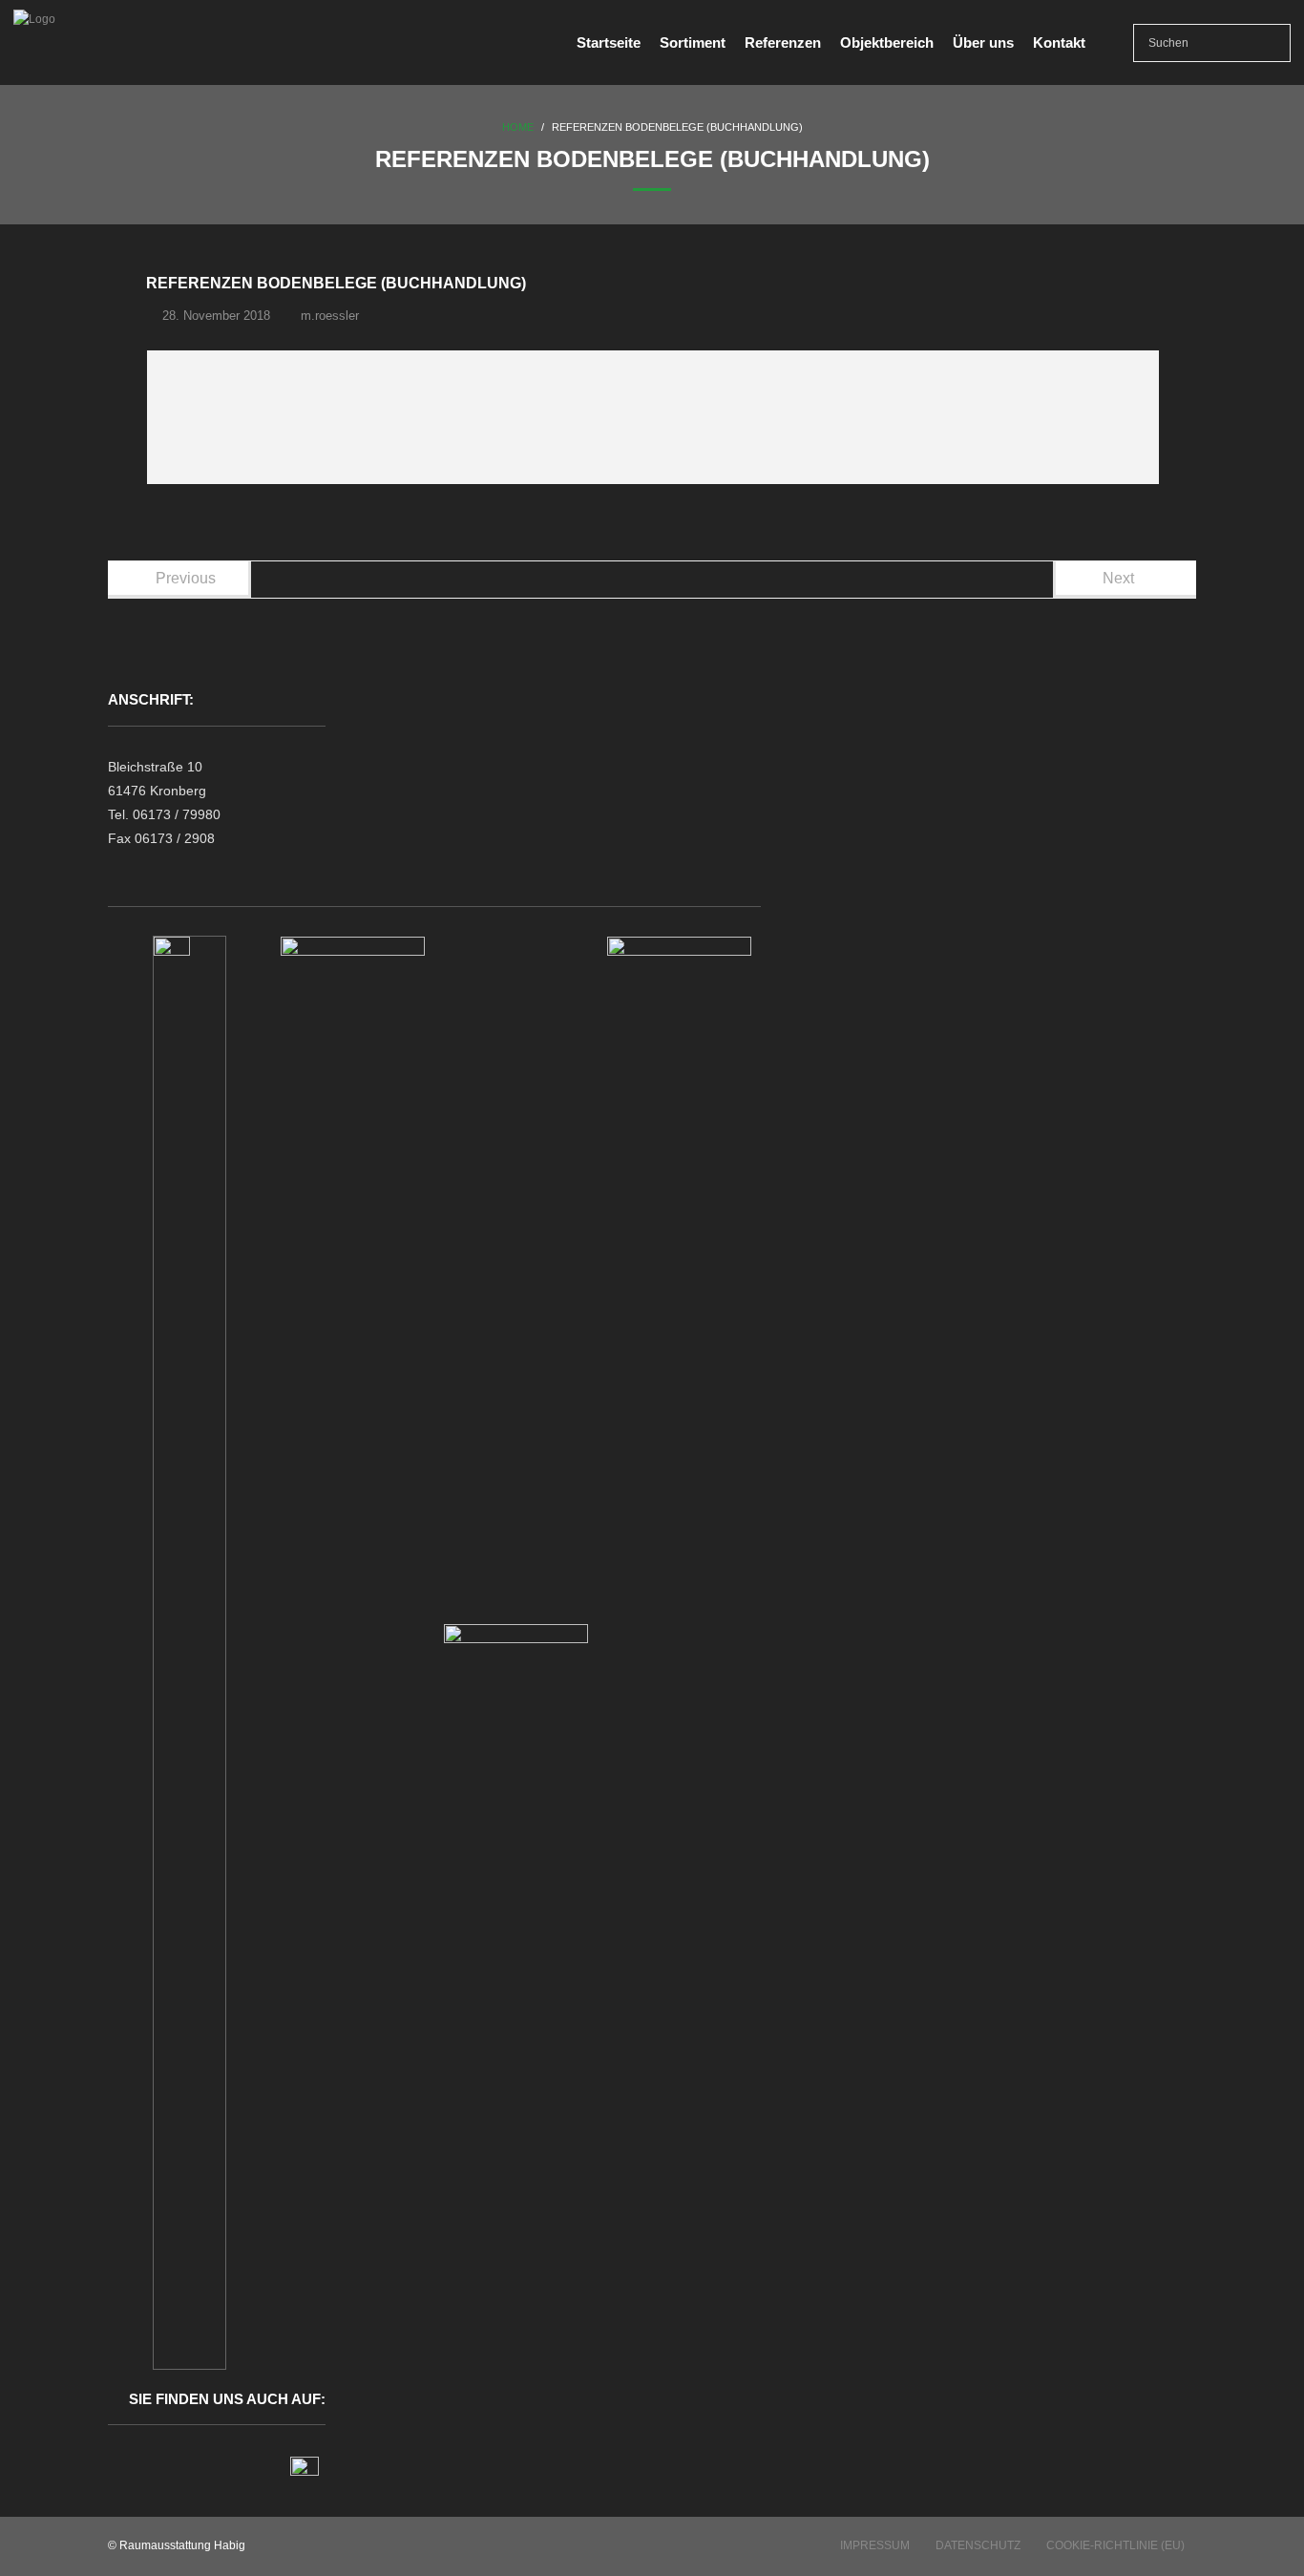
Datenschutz (978, 2545)
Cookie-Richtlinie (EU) (1115, 2545)
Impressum (875, 2545)
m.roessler (330, 316)
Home (518, 127)
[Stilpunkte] (305, 2471)
